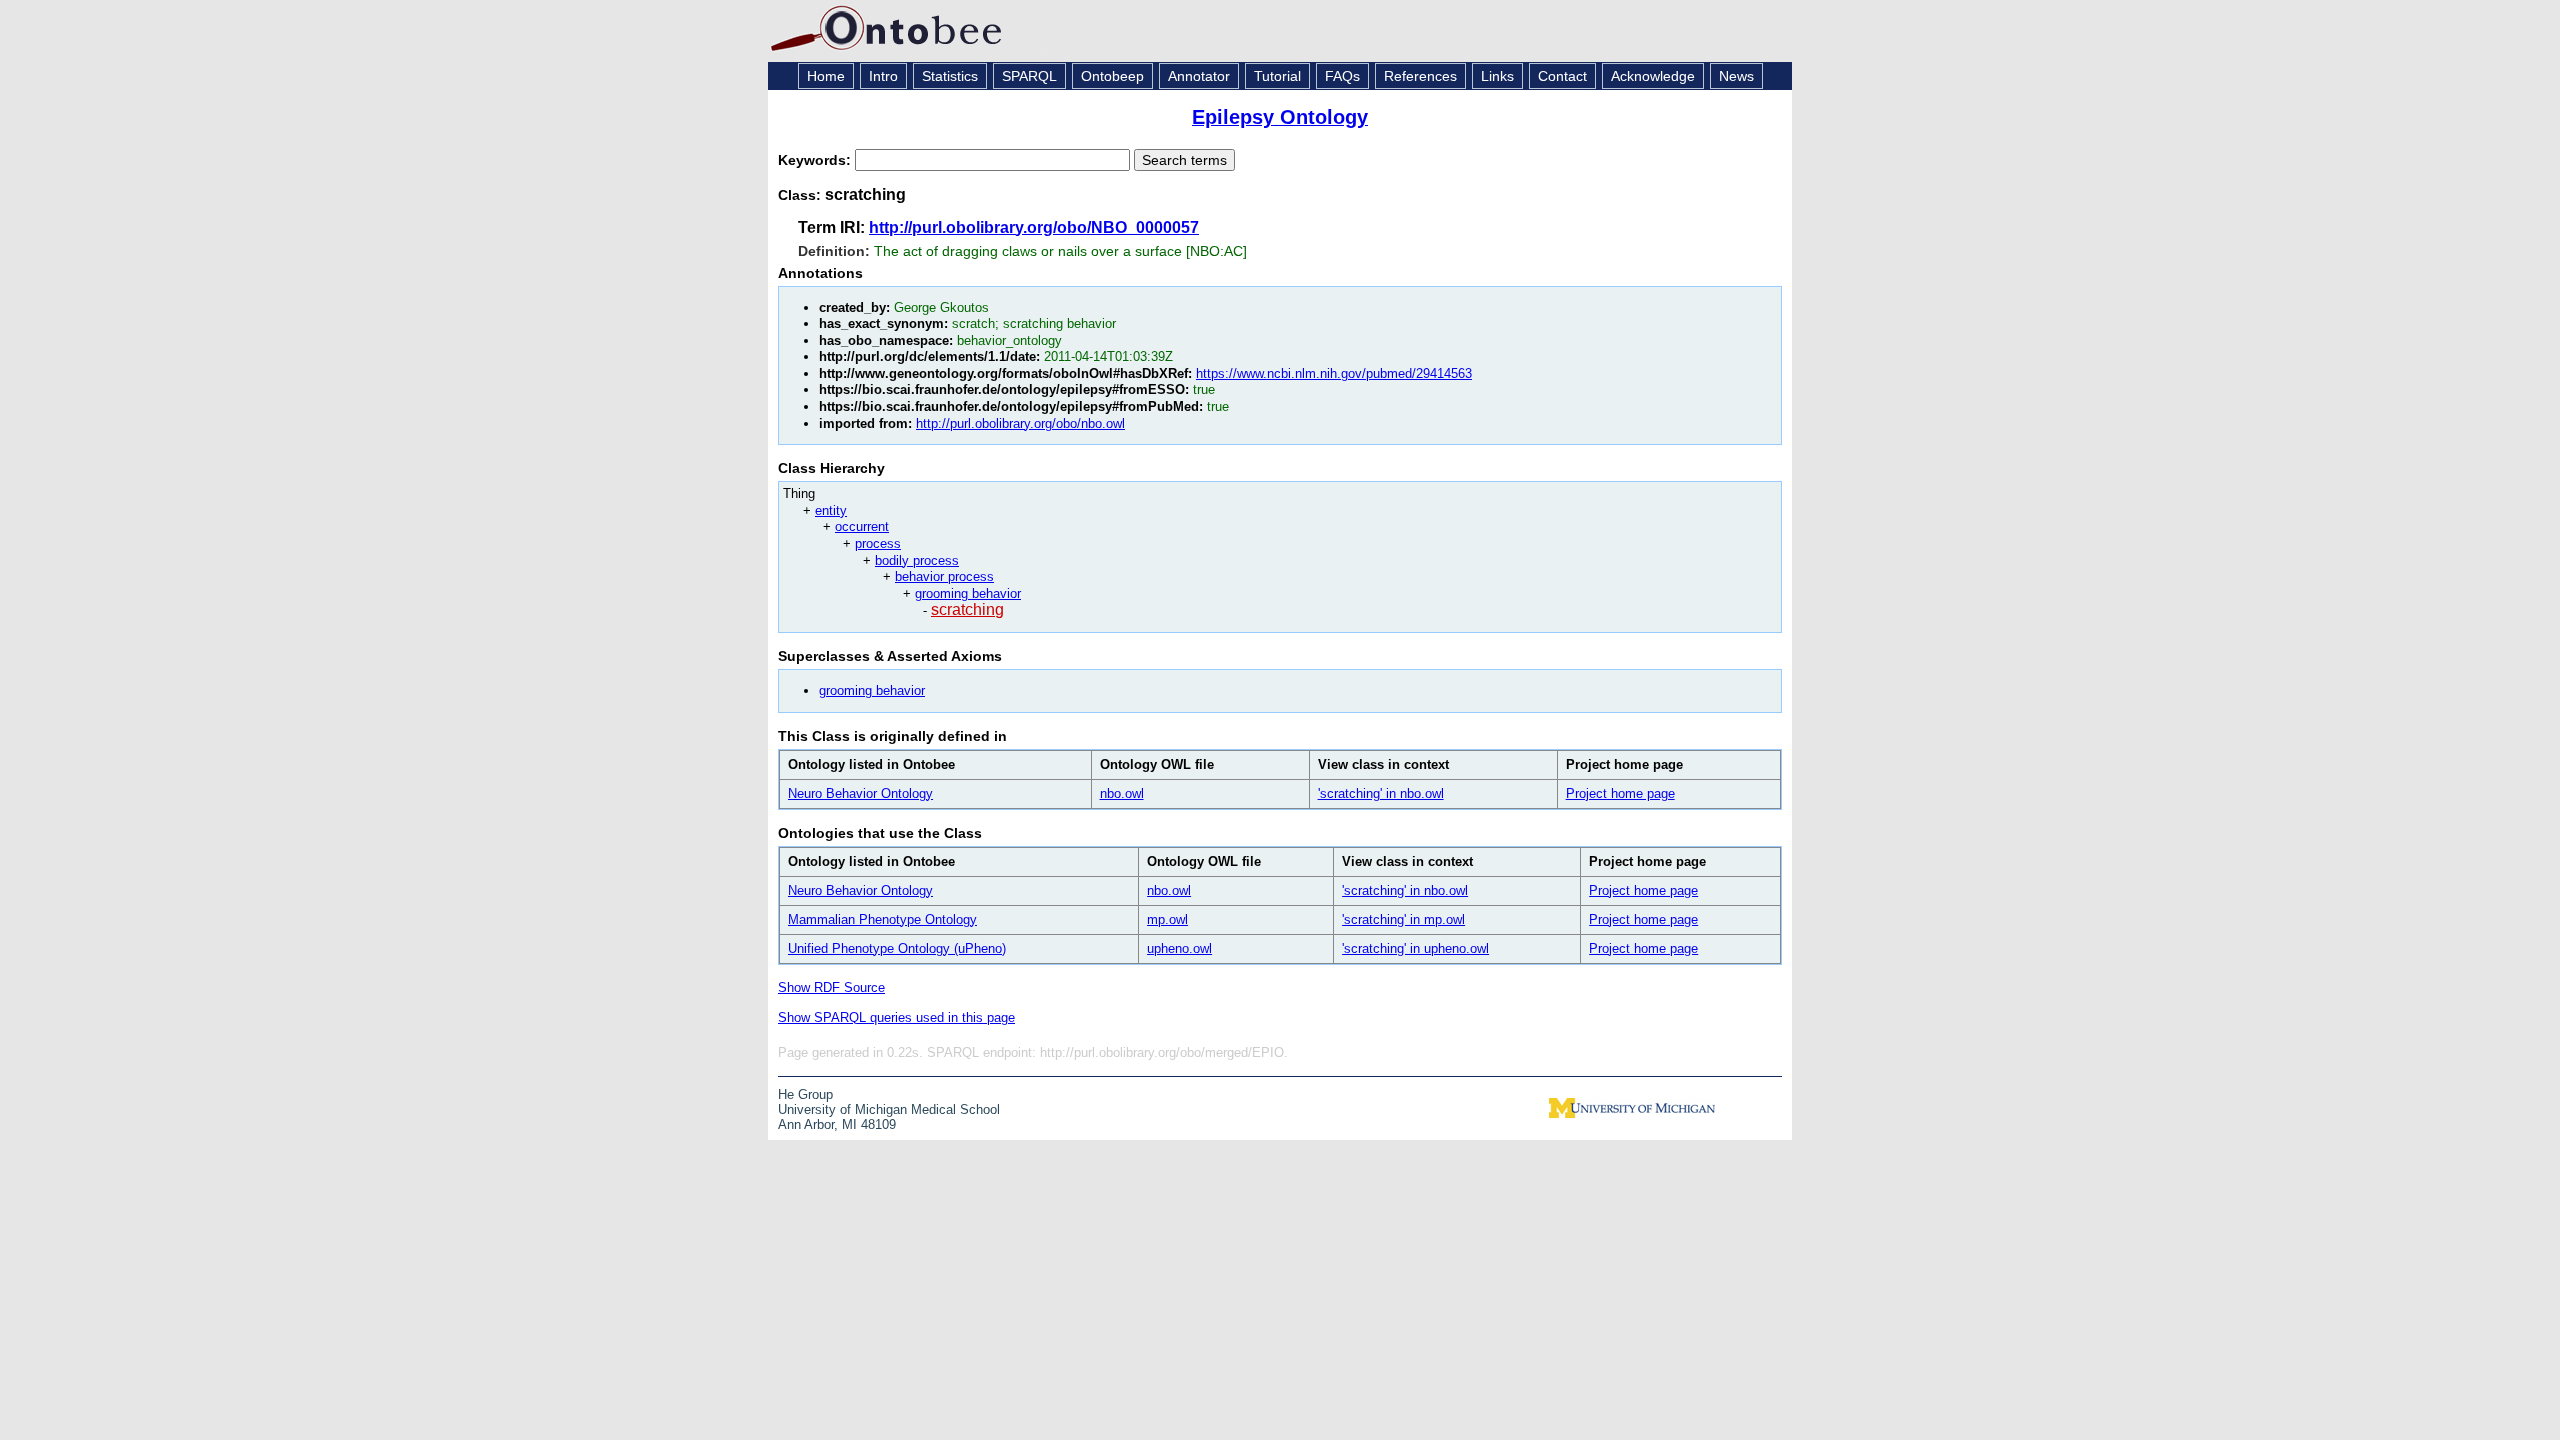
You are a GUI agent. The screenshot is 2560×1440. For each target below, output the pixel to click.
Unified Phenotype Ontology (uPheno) (897, 948)
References (1420, 76)
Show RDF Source (831, 987)
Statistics (950, 76)
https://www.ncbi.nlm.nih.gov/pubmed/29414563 (1334, 373)
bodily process (917, 560)
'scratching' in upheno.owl (1415, 948)
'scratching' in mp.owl (1403, 919)
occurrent (862, 526)
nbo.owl (1122, 793)
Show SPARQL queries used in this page (896, 1017)
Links (1497, 76)
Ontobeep (1112, 76)
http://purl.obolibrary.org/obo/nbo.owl (1020, 423)
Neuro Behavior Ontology (860, 793)
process (878, 543)
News (1736, 76)
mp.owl (1167, 919)
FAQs (1342, 76)
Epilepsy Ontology (1280, 117)
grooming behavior (968, 593)
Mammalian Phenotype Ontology (882, 919)
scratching (967, 609)
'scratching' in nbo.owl (1381, 793)
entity (831, 510)
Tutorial (1277, 76)
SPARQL (1029, 76)
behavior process (944, 576)
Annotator (1199, 76)
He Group (805, 1094)
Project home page (1620, 793)
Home (826, 76)
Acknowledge (1653, 76)
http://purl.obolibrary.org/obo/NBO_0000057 (1034, 227)
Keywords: (816, 160)
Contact (1562, 76)
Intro (883, 76)
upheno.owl (1179, 948)
